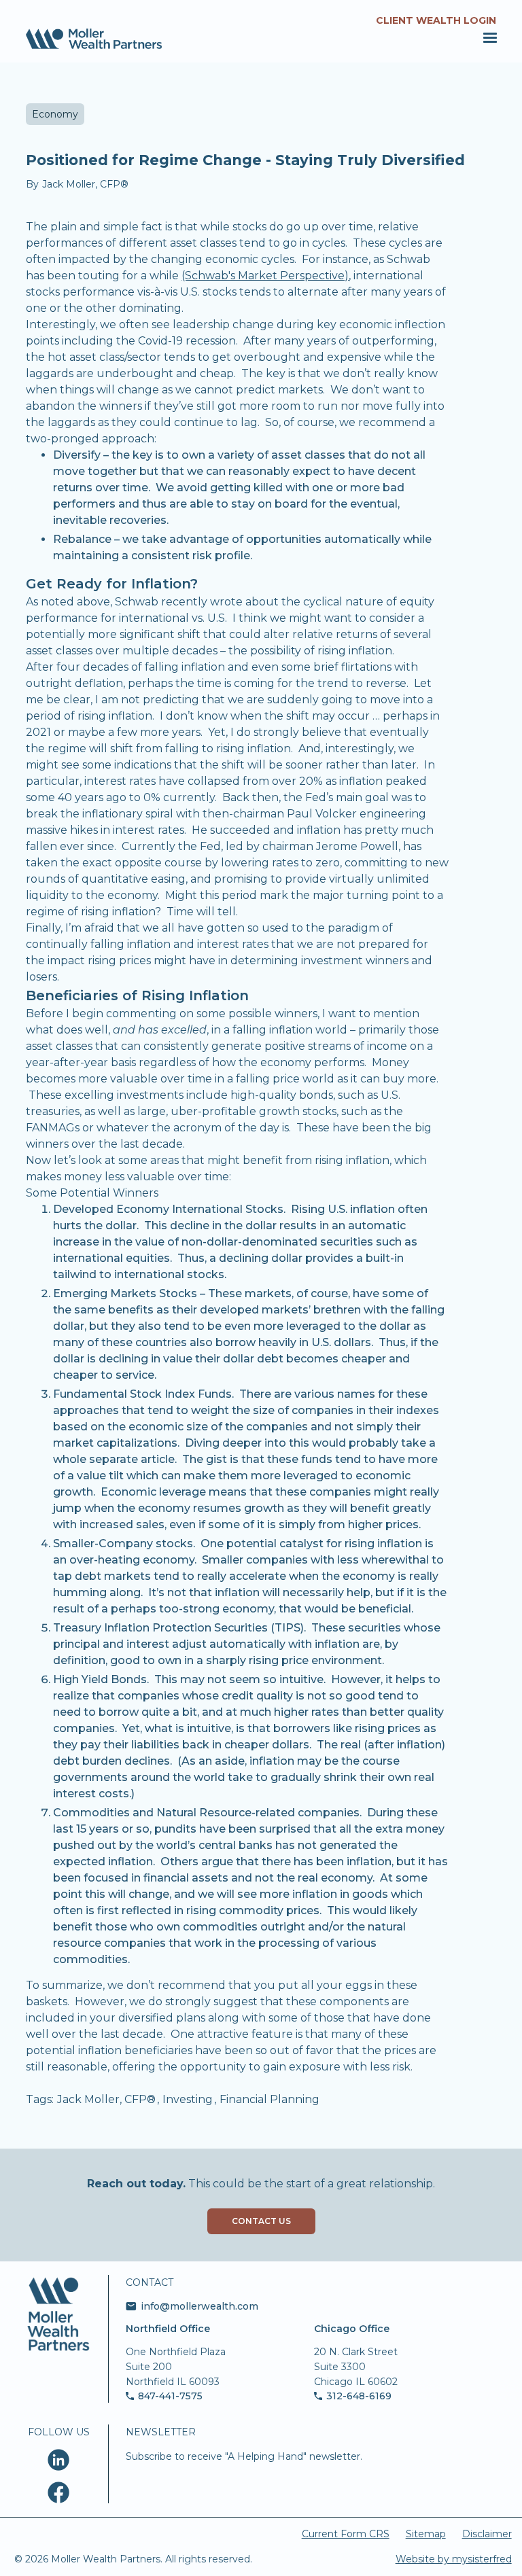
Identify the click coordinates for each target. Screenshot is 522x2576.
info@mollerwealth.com (199, 2306)
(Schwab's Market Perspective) (265, 276)
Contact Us (261, 2221)
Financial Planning (269, 2099)
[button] (488, 38)
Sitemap (426, 2534)
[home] (94, 39)
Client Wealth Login (436, 20)
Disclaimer (487, 2534)
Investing (188, 2099)
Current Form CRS (346, 2534)
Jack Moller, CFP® (106, 2099)
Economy (55, 114)
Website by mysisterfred (454, 2559)
